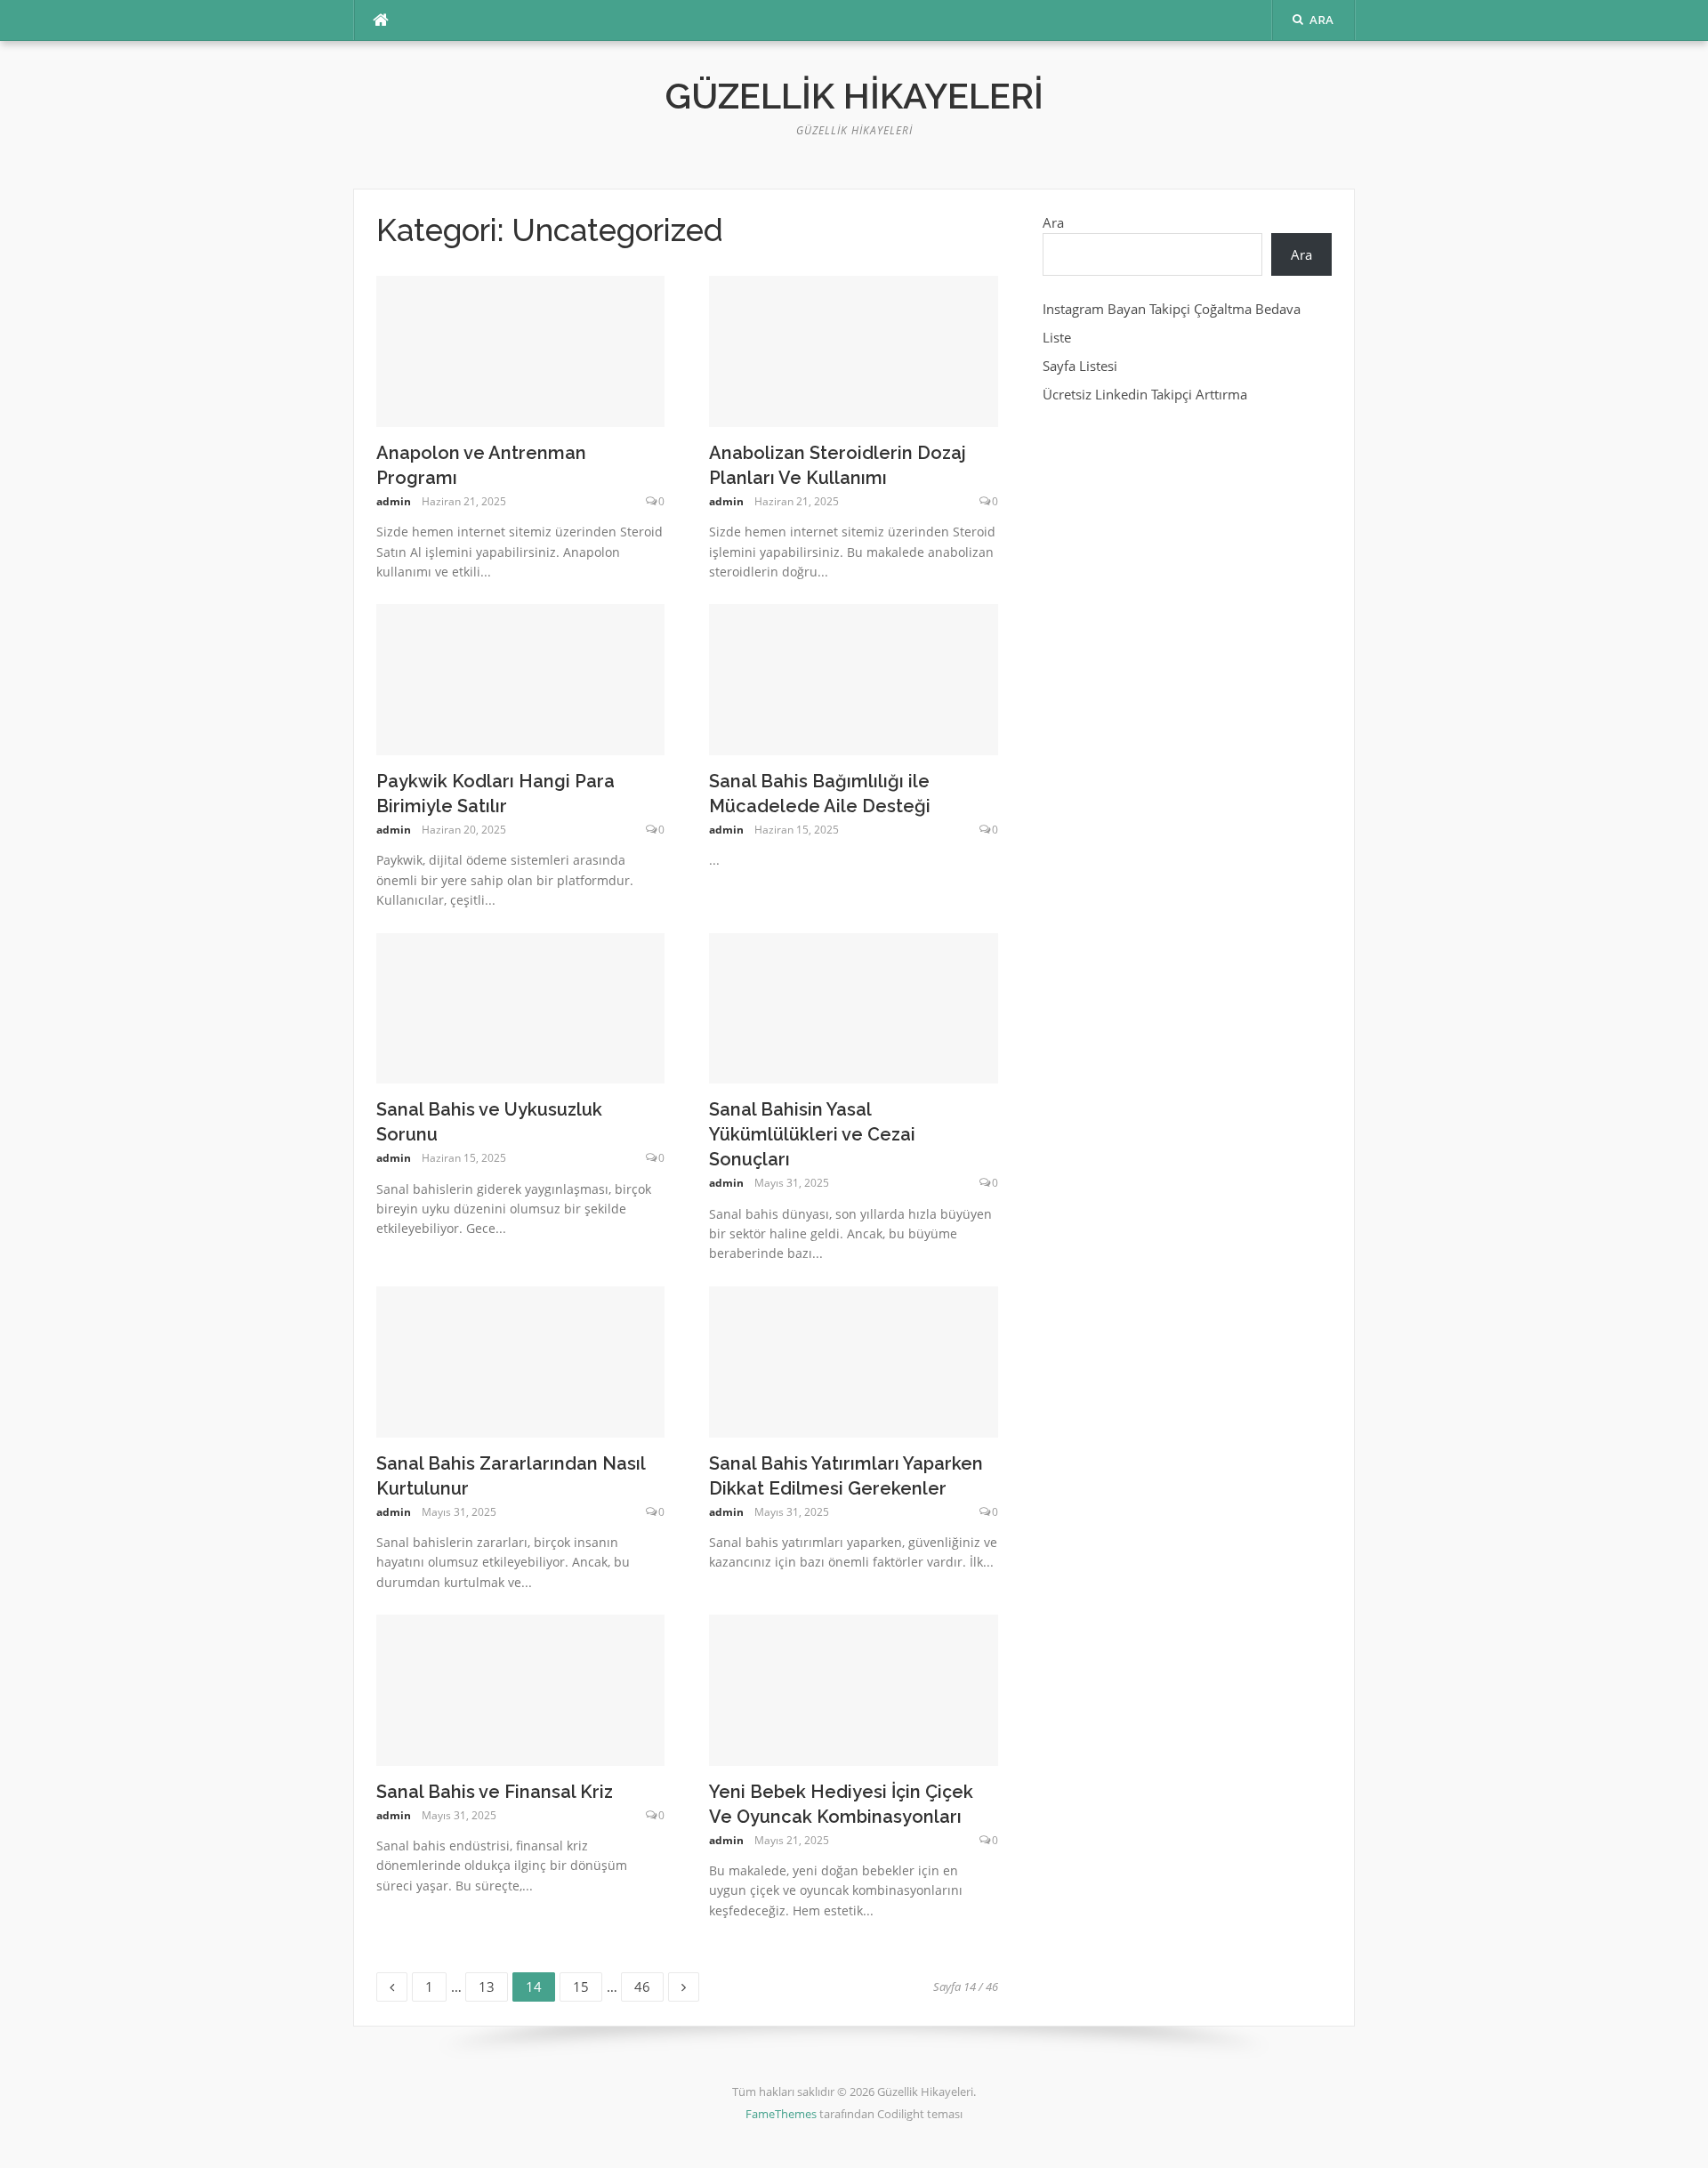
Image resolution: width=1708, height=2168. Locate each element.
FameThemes (781, 2114)
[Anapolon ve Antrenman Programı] (521, 350)
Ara (1053, 222)
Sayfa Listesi (1080, 366)
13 (493, 1984)
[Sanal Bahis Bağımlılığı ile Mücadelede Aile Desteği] (854, 678)
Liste (1057, 337)
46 (649, 1984)
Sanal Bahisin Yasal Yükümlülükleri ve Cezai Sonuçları (812, 1134)
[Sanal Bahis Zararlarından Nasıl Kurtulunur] (521, 1360)
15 (587, 1984)
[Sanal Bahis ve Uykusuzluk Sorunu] (521, 1007)
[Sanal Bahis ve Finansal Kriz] (521, 1688)
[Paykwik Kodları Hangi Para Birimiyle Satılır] (521, 678)
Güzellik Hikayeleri (854, 96)
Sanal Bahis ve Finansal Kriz (495, 1792)
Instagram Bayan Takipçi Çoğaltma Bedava (1172, 309)
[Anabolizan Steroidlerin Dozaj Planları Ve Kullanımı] (854, 350)
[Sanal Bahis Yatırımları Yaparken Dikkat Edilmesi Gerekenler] (854, 1360)
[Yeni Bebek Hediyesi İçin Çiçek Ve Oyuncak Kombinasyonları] (854, 1688)
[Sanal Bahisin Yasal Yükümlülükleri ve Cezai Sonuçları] (854, 1007)
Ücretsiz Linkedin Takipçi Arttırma (1145, 394)
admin (394, 501)
